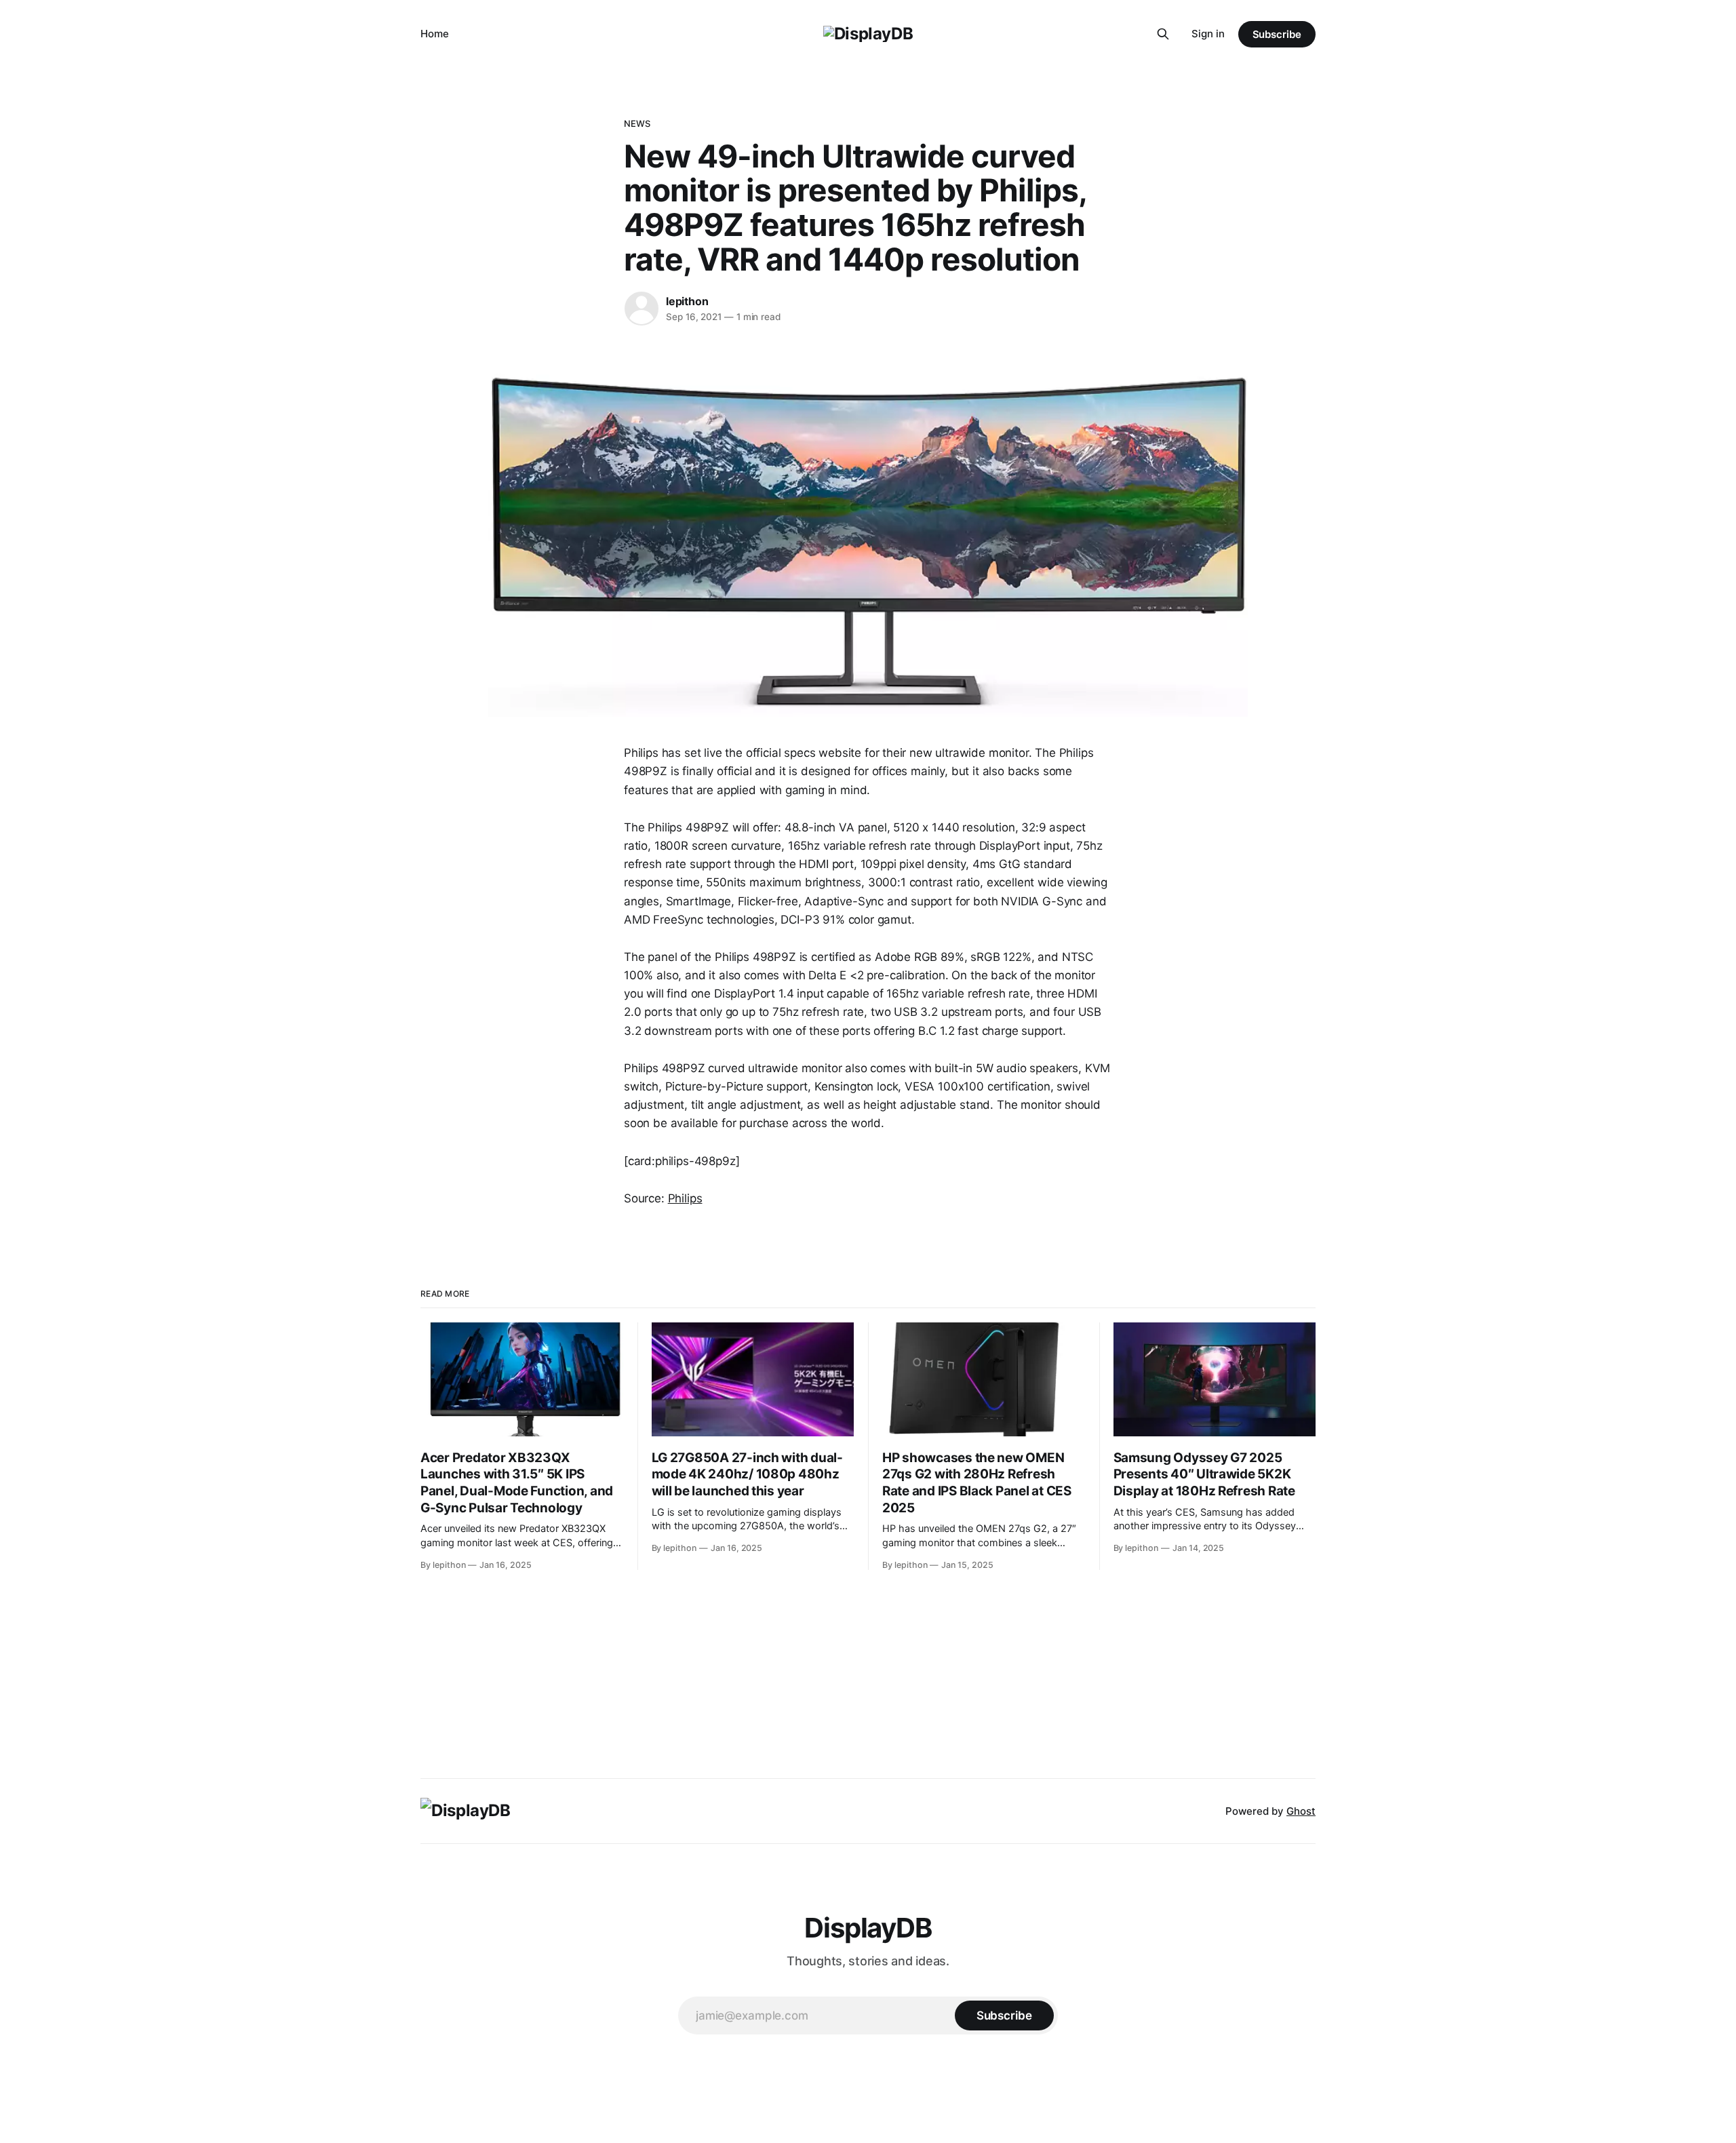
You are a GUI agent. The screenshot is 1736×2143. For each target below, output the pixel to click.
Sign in (1208, 34)
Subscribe (1277, 34)
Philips (685, 1198)
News (637, 123)
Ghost (1301, 1811)
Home (435, 34)
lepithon (687, 301)
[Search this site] (1163, 34)
